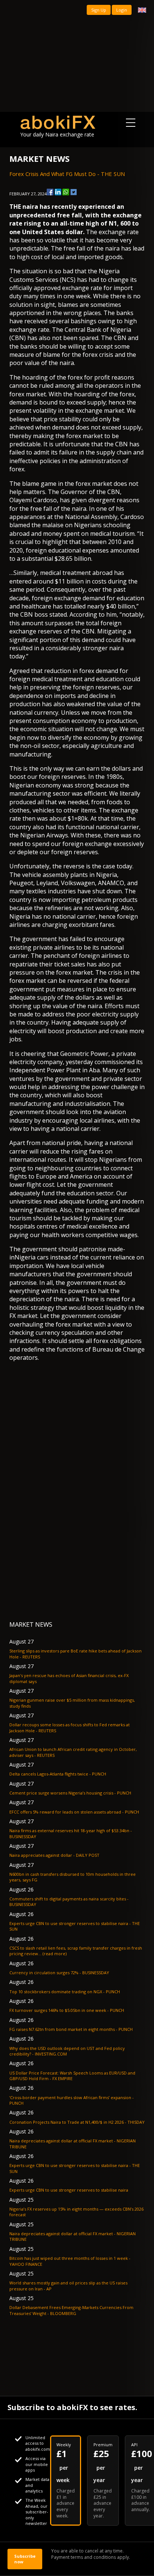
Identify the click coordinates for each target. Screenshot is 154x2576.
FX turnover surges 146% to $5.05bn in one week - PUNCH (67, 2010)
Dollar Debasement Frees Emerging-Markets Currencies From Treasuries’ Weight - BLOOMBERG (71, 2310)
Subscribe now (25, 2559)
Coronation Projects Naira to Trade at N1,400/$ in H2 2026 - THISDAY (77, 2122)
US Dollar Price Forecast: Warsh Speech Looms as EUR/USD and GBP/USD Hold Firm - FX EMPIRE (72, 2076)
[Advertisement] (77, 56)
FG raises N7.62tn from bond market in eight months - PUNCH (71, 2029)
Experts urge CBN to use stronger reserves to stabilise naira (69, 2190)
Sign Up (99, 10)
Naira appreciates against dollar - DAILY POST (54, 1855)
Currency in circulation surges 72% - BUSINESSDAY (59, 1973)
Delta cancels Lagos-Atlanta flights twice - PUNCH (58, 1774)
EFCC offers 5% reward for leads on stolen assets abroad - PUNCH (74, 1812)
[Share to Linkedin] (58, 192)
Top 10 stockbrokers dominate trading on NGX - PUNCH (65, 1992)
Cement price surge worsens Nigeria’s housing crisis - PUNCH (70, 1793)
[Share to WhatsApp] (66, 192)
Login (122, 10)
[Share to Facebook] (50, 192)
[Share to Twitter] (74, 192)
